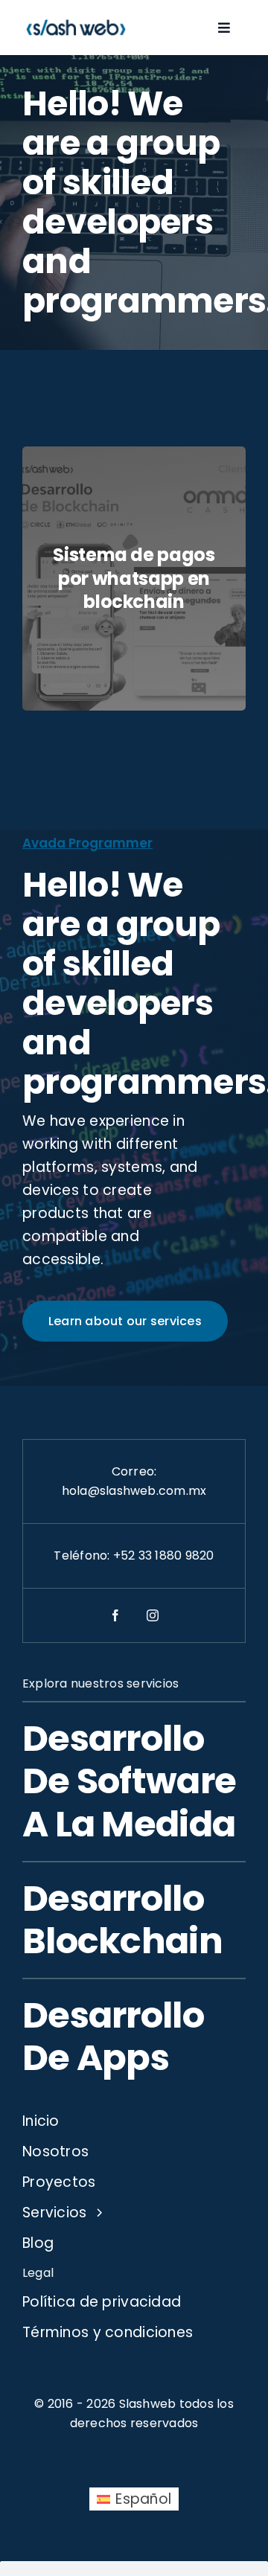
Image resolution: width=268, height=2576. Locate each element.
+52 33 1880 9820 (164, 1555)
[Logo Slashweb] (76, 19)
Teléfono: (83, 1555)
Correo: (134, 1471)
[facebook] (115, 1615)
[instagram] (153, 1615)
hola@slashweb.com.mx (134, 1491)
